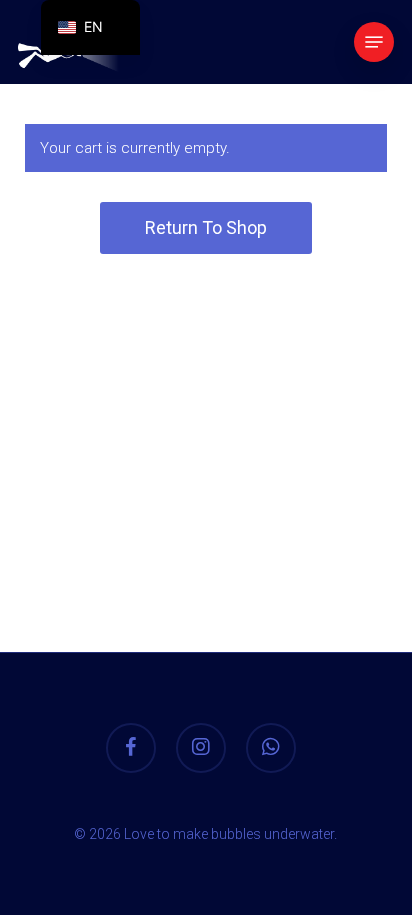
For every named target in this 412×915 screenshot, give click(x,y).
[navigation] (90, 27)
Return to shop (206, 227)
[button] (374, 42)
